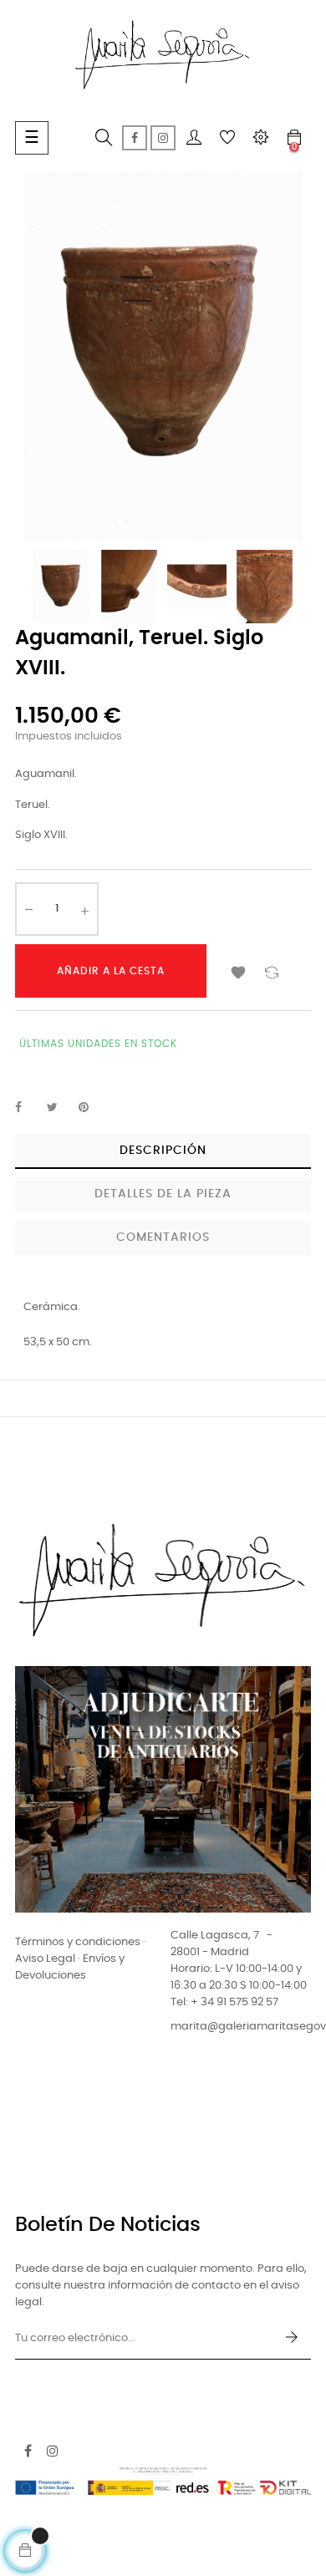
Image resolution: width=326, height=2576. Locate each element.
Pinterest (91, 1108)
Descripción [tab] (163, 1151)
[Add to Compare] (272, 971)
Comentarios (163, 1237)
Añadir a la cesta (111, 971)
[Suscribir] (292, 2339)
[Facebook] (135, 138)
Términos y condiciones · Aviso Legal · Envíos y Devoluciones (80, 1959)
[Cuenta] (194, 138)
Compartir (28, 1108)
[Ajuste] (261, 138)
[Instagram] (163, 138)
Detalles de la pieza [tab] (163, 1194)
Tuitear (59, 1108)
